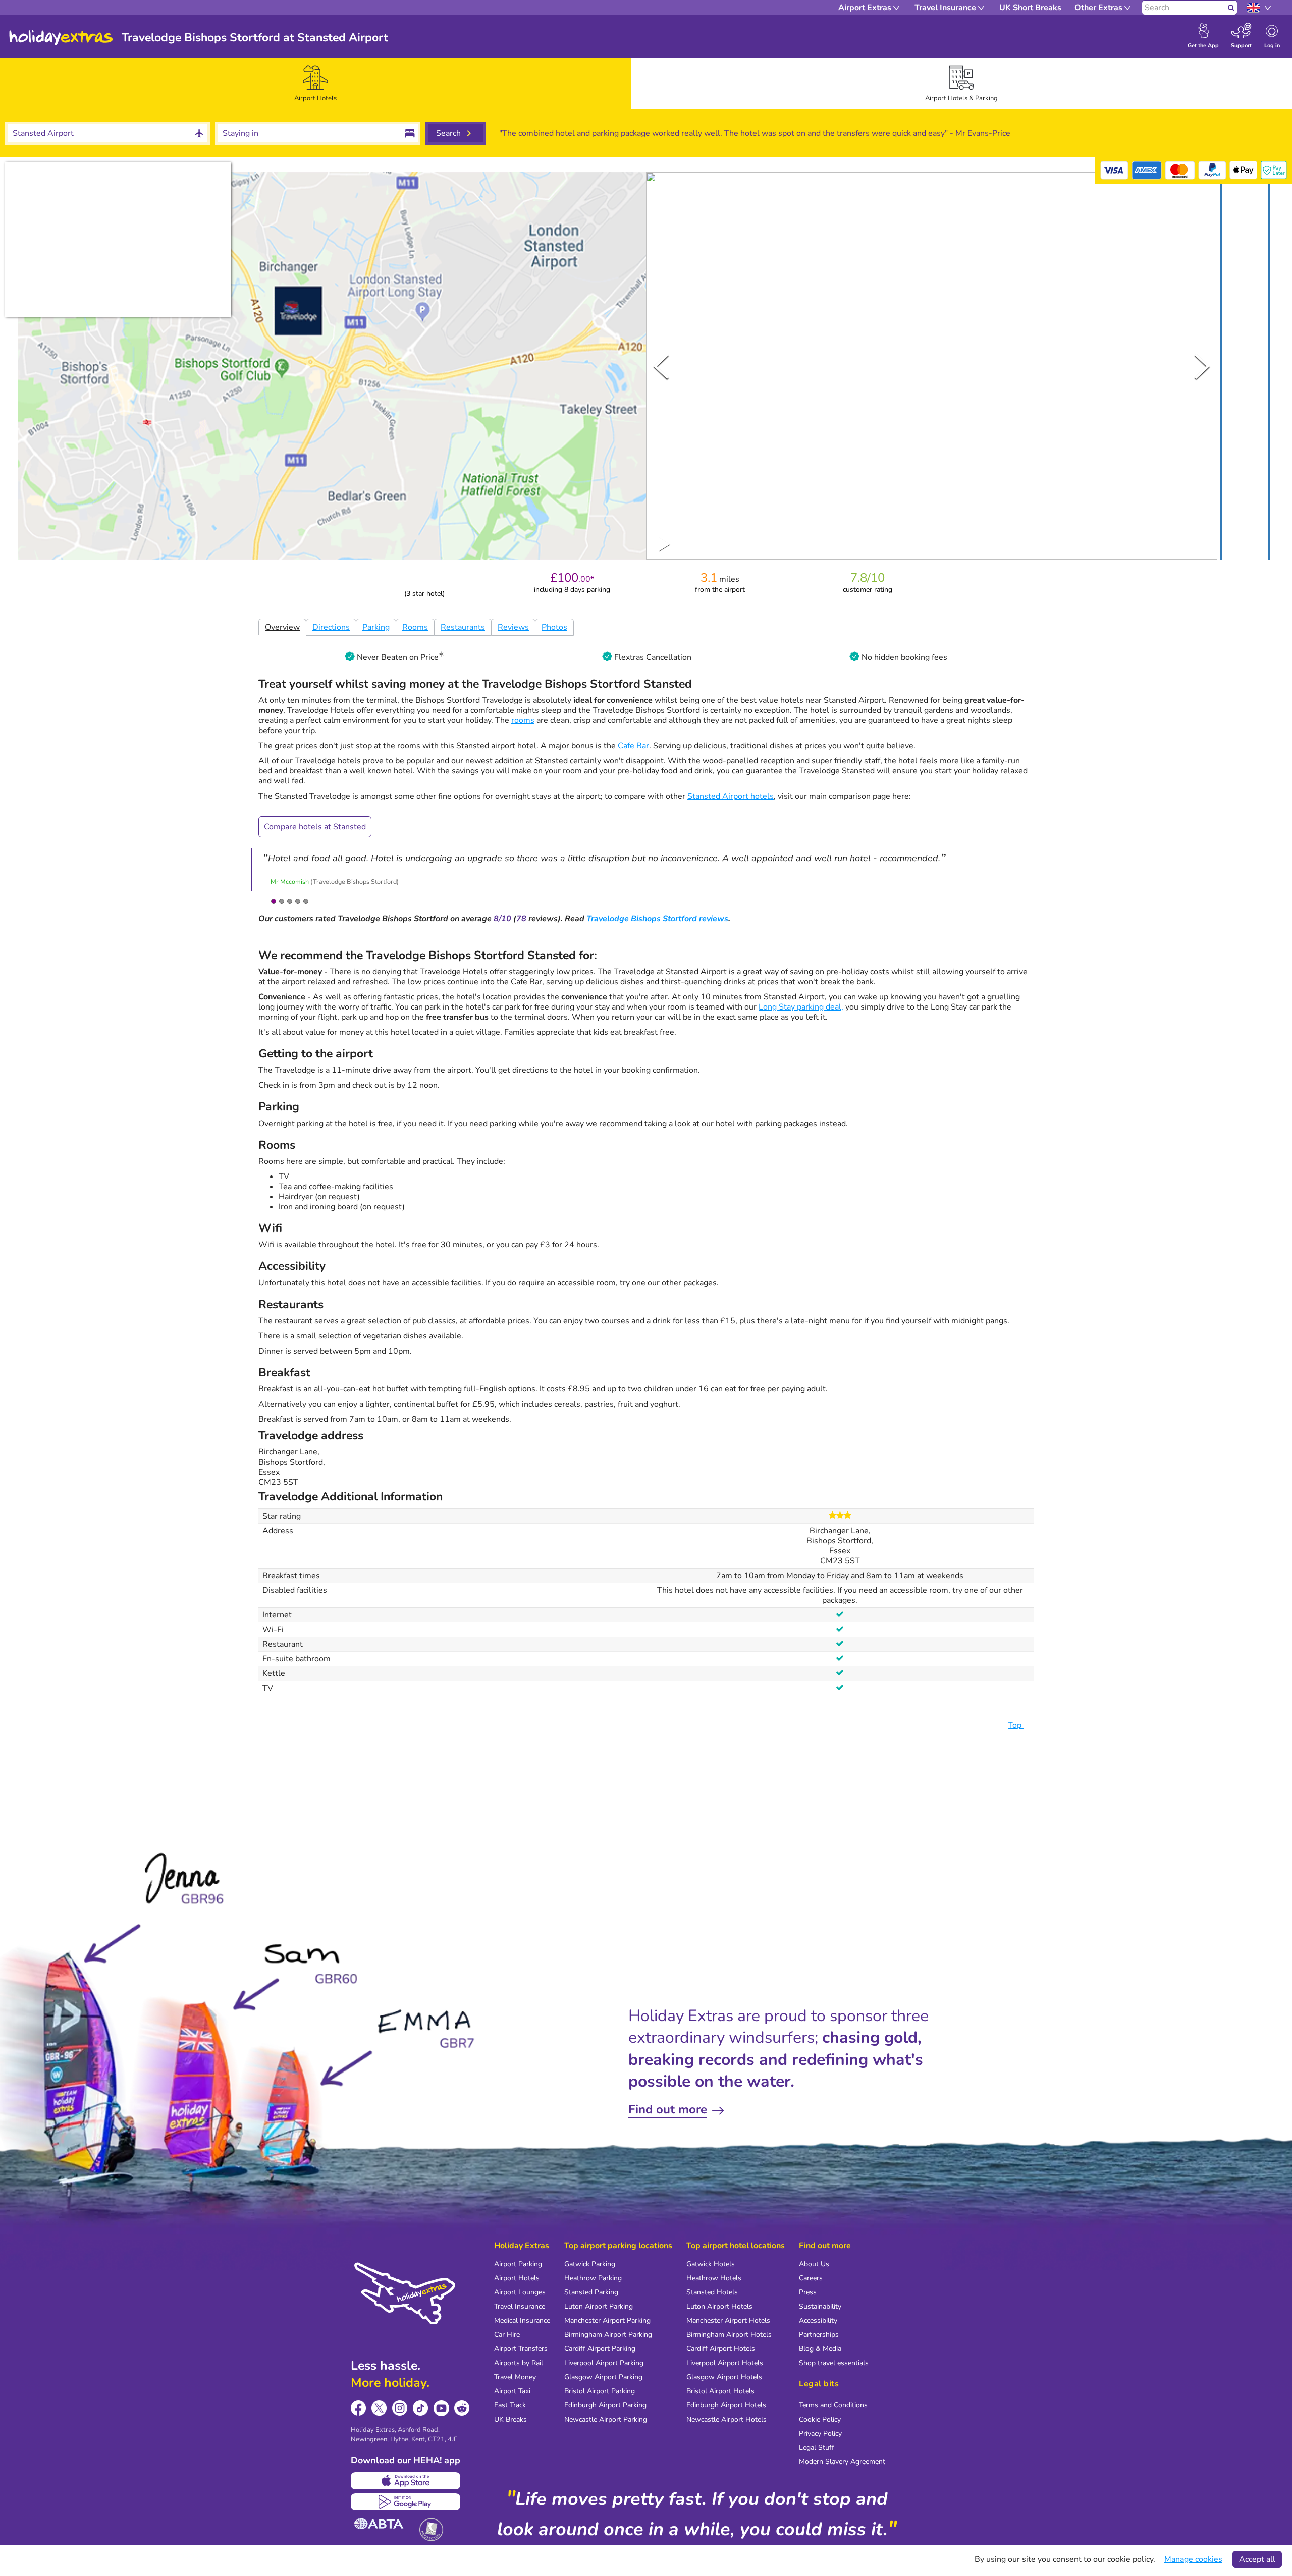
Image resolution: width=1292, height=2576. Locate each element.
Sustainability (820, 2306)
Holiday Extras (61, 38)
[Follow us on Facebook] (359, 2408)
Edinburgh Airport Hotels (726, 2405)
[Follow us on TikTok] (421, 2408)
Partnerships (819, 2335)
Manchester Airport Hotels (728, 2320)
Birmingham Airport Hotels (729, 2335)
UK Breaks (510, 2419)
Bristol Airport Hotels (720, 2391)
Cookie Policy (820, 2419)
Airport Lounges (520, 2292)
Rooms (415, 627)
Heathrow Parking (593, 2278)
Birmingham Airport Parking (608, 2335)
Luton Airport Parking (599, 2306)
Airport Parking (518, 2264)
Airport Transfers (521, 2349)
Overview (282, 627)
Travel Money (515, 2377)
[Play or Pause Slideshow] (665, 544)
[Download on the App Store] (406, 2481)
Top (1016, 1725)
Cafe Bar (633, 746)
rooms (523, 720)
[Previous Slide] (661, 366)
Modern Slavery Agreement (842, 2462)
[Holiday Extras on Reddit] (462, 2408)
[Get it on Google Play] (406, 2502)
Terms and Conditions (833, 2405)
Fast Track (510, 2405)
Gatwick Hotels (711, 2264)
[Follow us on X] (379, 2408)
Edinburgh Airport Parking (605, 2405)
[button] (1245, 368)
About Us (814, 2264)
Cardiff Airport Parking (600, 2349)
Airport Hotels (517, 2278)
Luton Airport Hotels (719, 2306)
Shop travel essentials (834, 2363)
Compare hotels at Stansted (315, 827)
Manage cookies (1193, 2559)
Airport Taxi (512, 2391)
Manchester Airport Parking (607, 2320)
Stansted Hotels (712, 2292)
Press (808, 2292)
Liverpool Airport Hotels (725, 2363)
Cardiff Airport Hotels (721, 2349)
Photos (554, 627)
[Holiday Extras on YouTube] (441, 2408)
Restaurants (463, 627)
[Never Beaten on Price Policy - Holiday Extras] (441, 657)
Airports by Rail (519, 2363)
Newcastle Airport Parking (606, 2419)
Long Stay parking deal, (801, 1007)
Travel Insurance (520, 2306)
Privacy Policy (820, 2433)
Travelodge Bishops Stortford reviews (657, 919)
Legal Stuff (817, 2448)
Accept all (1257, 2559)
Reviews (513, 627)
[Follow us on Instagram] (400, 2408)
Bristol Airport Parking (600, 2391)
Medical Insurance (522, 2320)
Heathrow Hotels (714, 2278)
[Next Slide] (1202, 366)
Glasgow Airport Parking (603, 2377)
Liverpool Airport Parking (604, 2363)
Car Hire (507, 2335)
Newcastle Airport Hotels (726, 2419)
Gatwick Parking (590, 2264)
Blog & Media (820, 2349)
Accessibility (818, 2320)
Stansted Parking (591, 2292)
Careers (811, 2278)
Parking (376, 627)
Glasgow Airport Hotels (724, 2377)
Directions (331, 627)
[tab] (315, 84)
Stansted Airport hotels (731, 796)
